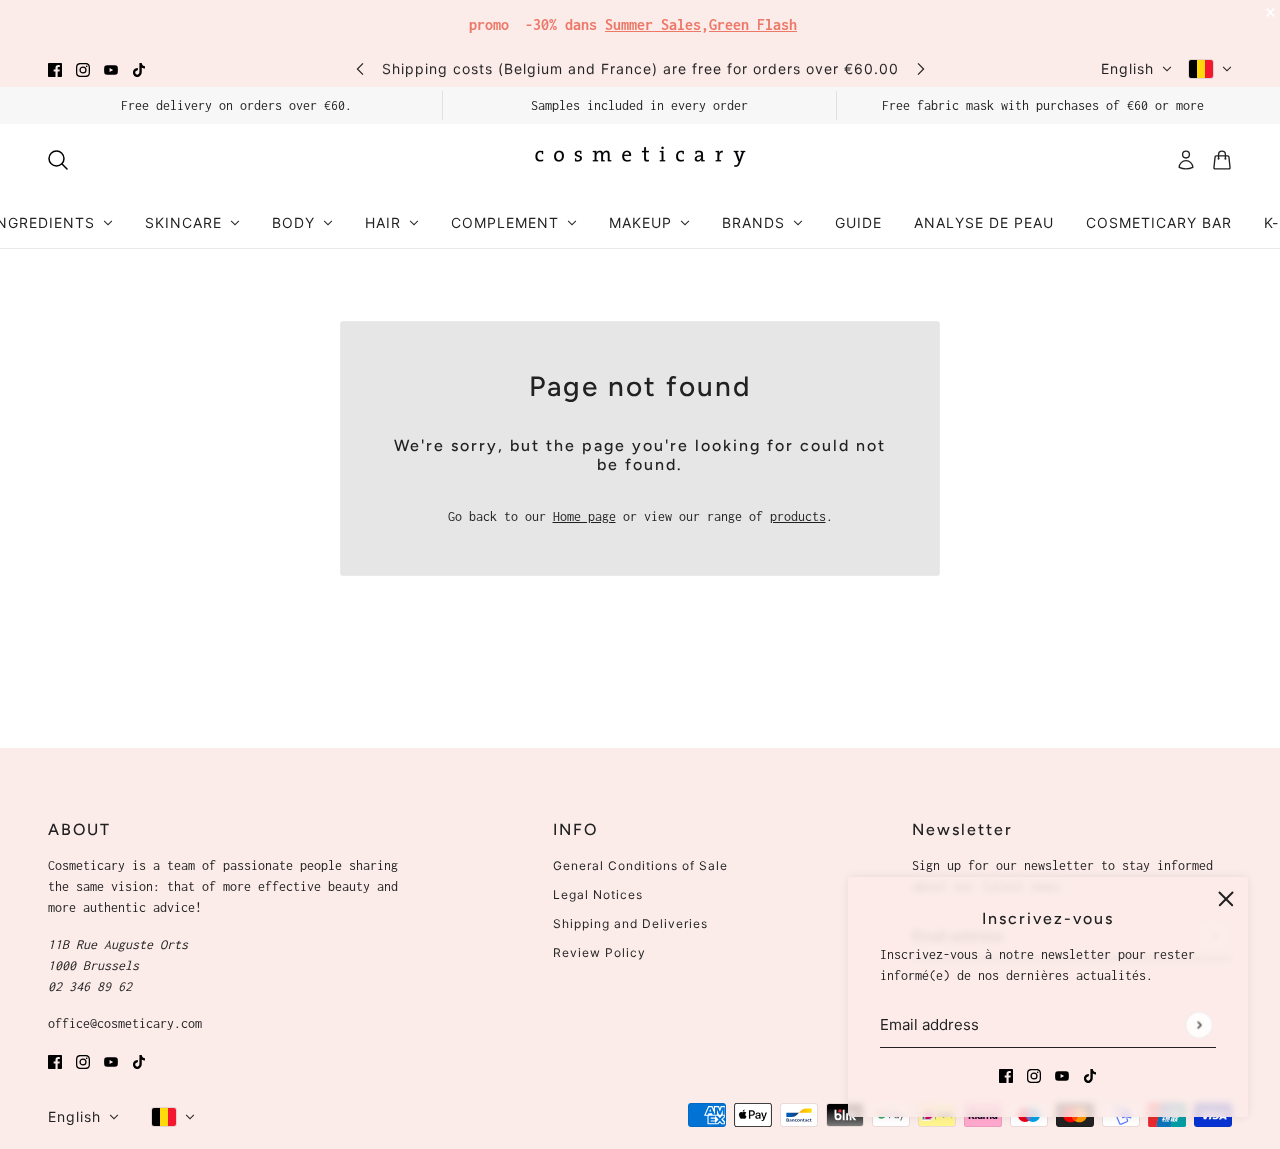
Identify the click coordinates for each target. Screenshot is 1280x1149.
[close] (1226, 899)
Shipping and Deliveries (630, 923)
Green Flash (753, 24)
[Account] (1186, 160)
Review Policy (599, 952)
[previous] (360, 68)
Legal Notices (598, 894)
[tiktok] (139, 68)
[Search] (58, 160)
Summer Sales (653, 24)
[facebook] (55, 68)
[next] (921, 68)
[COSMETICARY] (640, 160)
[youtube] (111, 68)
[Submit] (1198, 1024)
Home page (584, 516)
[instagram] (83, 68)
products (798, 516)
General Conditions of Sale (640, 865)
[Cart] (1222, 160)
